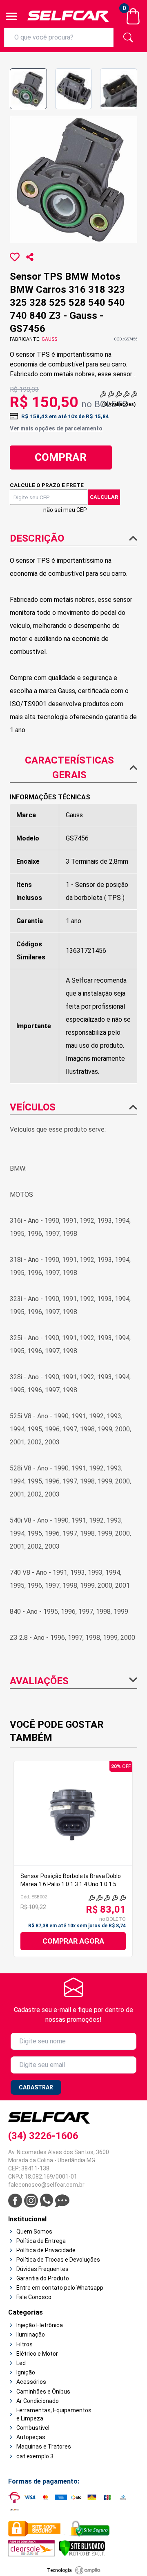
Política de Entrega (41, 2241)
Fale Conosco (34, 2297)
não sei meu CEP (65, 510)
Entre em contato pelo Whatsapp (60, 2288)
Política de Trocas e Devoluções (58, 2260)
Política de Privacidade (46, 2250)
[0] (133, 16)
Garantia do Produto (43, 2278)
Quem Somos (34, 2232)
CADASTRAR (36, 2087)
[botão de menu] (11, 16)
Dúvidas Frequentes (42, 2269)
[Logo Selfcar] (68, 16)
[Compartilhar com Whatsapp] (30, 257)
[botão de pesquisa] (128, 37)
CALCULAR (104, 497)
